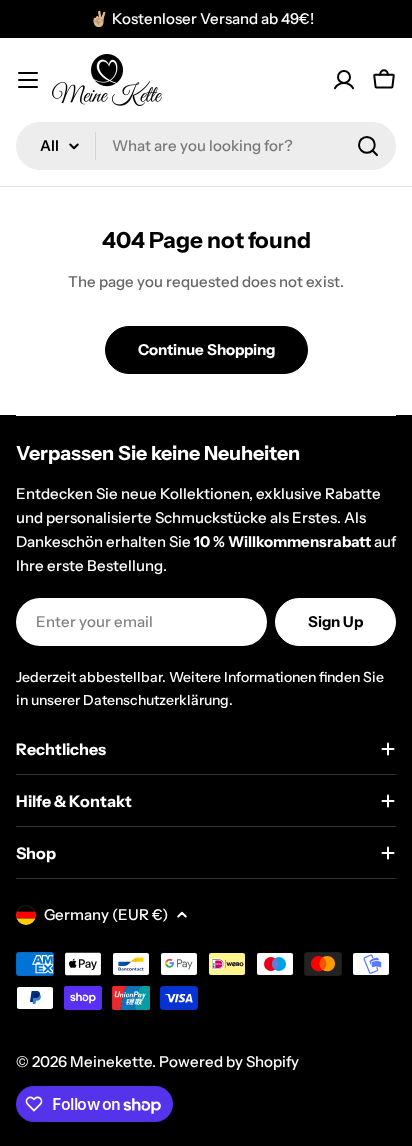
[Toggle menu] (28, 80)
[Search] (368, 146)
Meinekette (111, 1061)
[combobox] (206, 146)
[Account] (344, 80)
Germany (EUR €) (106, 914)
